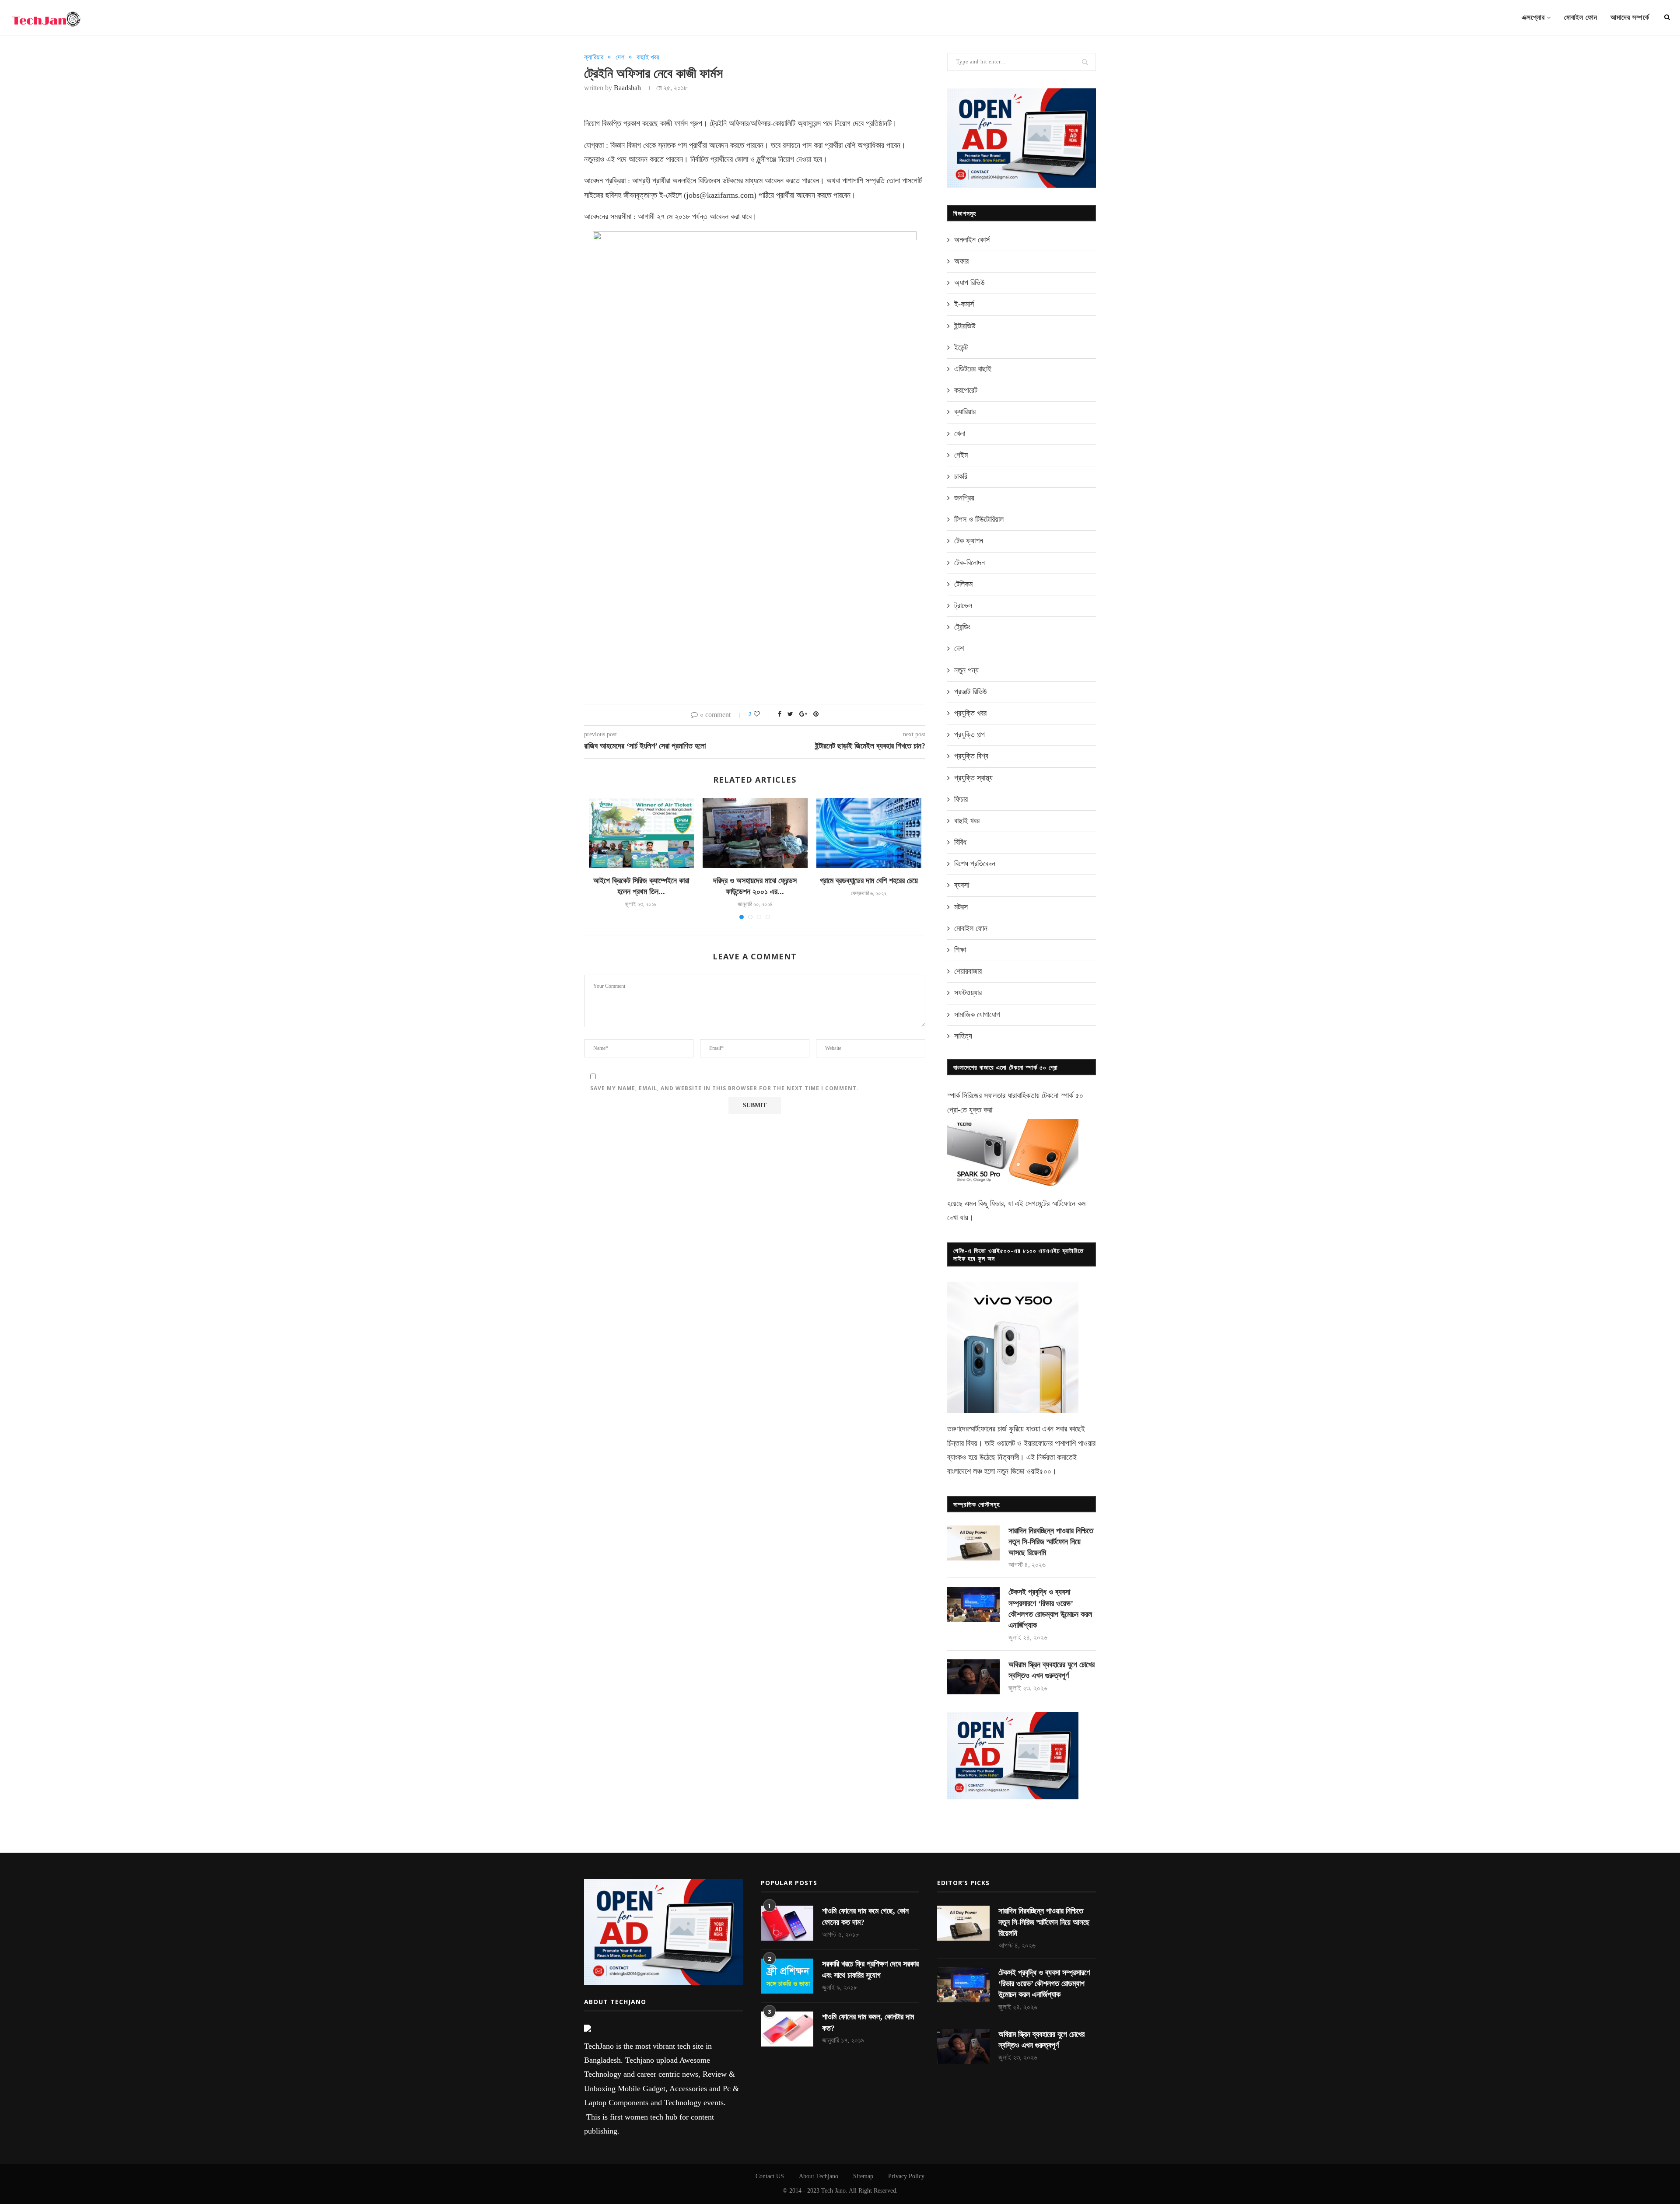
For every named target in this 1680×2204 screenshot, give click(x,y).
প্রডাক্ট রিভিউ (971, 692)
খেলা (960, 434)
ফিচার (961, 799)
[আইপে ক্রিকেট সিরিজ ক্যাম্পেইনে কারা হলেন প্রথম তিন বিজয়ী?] (641, 833)
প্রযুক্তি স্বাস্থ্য (973, 778)
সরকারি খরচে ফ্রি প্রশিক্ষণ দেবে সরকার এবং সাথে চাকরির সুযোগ (870, 1969)
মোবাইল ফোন (1581, 17)
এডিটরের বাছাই (973, 369)
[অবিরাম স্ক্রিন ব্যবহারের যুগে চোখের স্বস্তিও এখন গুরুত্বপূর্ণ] (973, 1677)
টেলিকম (963, 584)
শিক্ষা (960, 950)
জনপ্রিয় (964, 498)
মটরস (961, 907)
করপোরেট (966, 390)
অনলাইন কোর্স (972, 240)
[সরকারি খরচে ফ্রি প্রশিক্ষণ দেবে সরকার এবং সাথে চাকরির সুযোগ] (787, 1976)
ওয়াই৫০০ (1039, 1471)
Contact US (770, 2176)
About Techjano (819, 2176)
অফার (961, 261)
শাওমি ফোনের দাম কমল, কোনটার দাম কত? (868, 2022)
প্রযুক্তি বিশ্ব (971, 756)
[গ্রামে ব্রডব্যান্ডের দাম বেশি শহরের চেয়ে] (869, 833)
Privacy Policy (906, 2176)
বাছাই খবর (648, 57)
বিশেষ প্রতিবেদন (975, 864)
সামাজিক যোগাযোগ (977, 1015)
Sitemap (863, 2176)
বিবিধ (960, 842)
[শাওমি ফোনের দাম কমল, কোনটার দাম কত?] (787, 2029)
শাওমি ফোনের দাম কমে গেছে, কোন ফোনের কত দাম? (865, 1916)
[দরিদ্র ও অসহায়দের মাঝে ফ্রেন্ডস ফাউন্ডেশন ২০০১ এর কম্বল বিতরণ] (755, 833)
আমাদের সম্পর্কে (1630, 17)
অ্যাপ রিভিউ (969, 283)
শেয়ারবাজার (968, 971)
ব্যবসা (962, 885)
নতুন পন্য (966, 670)
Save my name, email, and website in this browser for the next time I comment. (724, 1088)
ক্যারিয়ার (594, 57)
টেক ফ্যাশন (969, 541)
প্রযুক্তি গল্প (969, 735)
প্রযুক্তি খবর (970, 713)
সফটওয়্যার (968, 993)
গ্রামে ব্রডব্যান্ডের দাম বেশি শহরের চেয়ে (869, 881)
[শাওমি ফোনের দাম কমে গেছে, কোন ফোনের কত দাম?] (787, 1923)
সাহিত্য (963, 1036)
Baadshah (627, 88)
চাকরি (961, 476)
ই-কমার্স (964, 304)
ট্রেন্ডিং (962, 627)
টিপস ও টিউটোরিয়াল (979, 519)
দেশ (620, 57)
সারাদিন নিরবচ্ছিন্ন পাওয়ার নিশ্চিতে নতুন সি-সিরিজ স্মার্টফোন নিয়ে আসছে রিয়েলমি (1051, 1542)
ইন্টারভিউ (965, 326)
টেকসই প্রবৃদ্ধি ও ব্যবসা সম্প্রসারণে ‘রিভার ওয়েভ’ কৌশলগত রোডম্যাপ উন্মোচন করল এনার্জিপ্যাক (1050, 1609)
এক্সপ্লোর (1533, 17)
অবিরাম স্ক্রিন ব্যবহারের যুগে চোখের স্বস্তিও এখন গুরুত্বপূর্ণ (1052, 1670)
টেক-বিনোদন (969, 563)
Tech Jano (833, 2191)
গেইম (961, 455)
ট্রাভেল (963, 605)
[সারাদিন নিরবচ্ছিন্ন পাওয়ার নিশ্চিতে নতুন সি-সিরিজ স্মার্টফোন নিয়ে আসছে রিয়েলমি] (973, 1543)
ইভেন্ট (961, 347)
